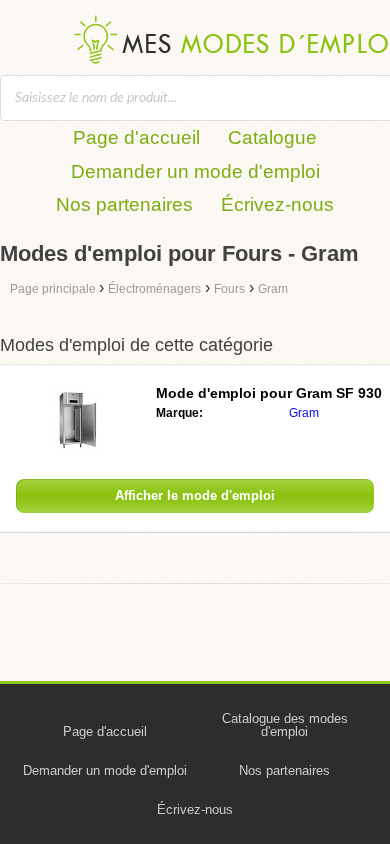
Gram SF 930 (269, 393)
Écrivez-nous (277, 204)
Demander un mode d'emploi (195, 171)
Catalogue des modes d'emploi (285, 725)
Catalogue (272, 137)
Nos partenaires (124, 204)
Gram (304, 413)
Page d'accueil (136, 137)
